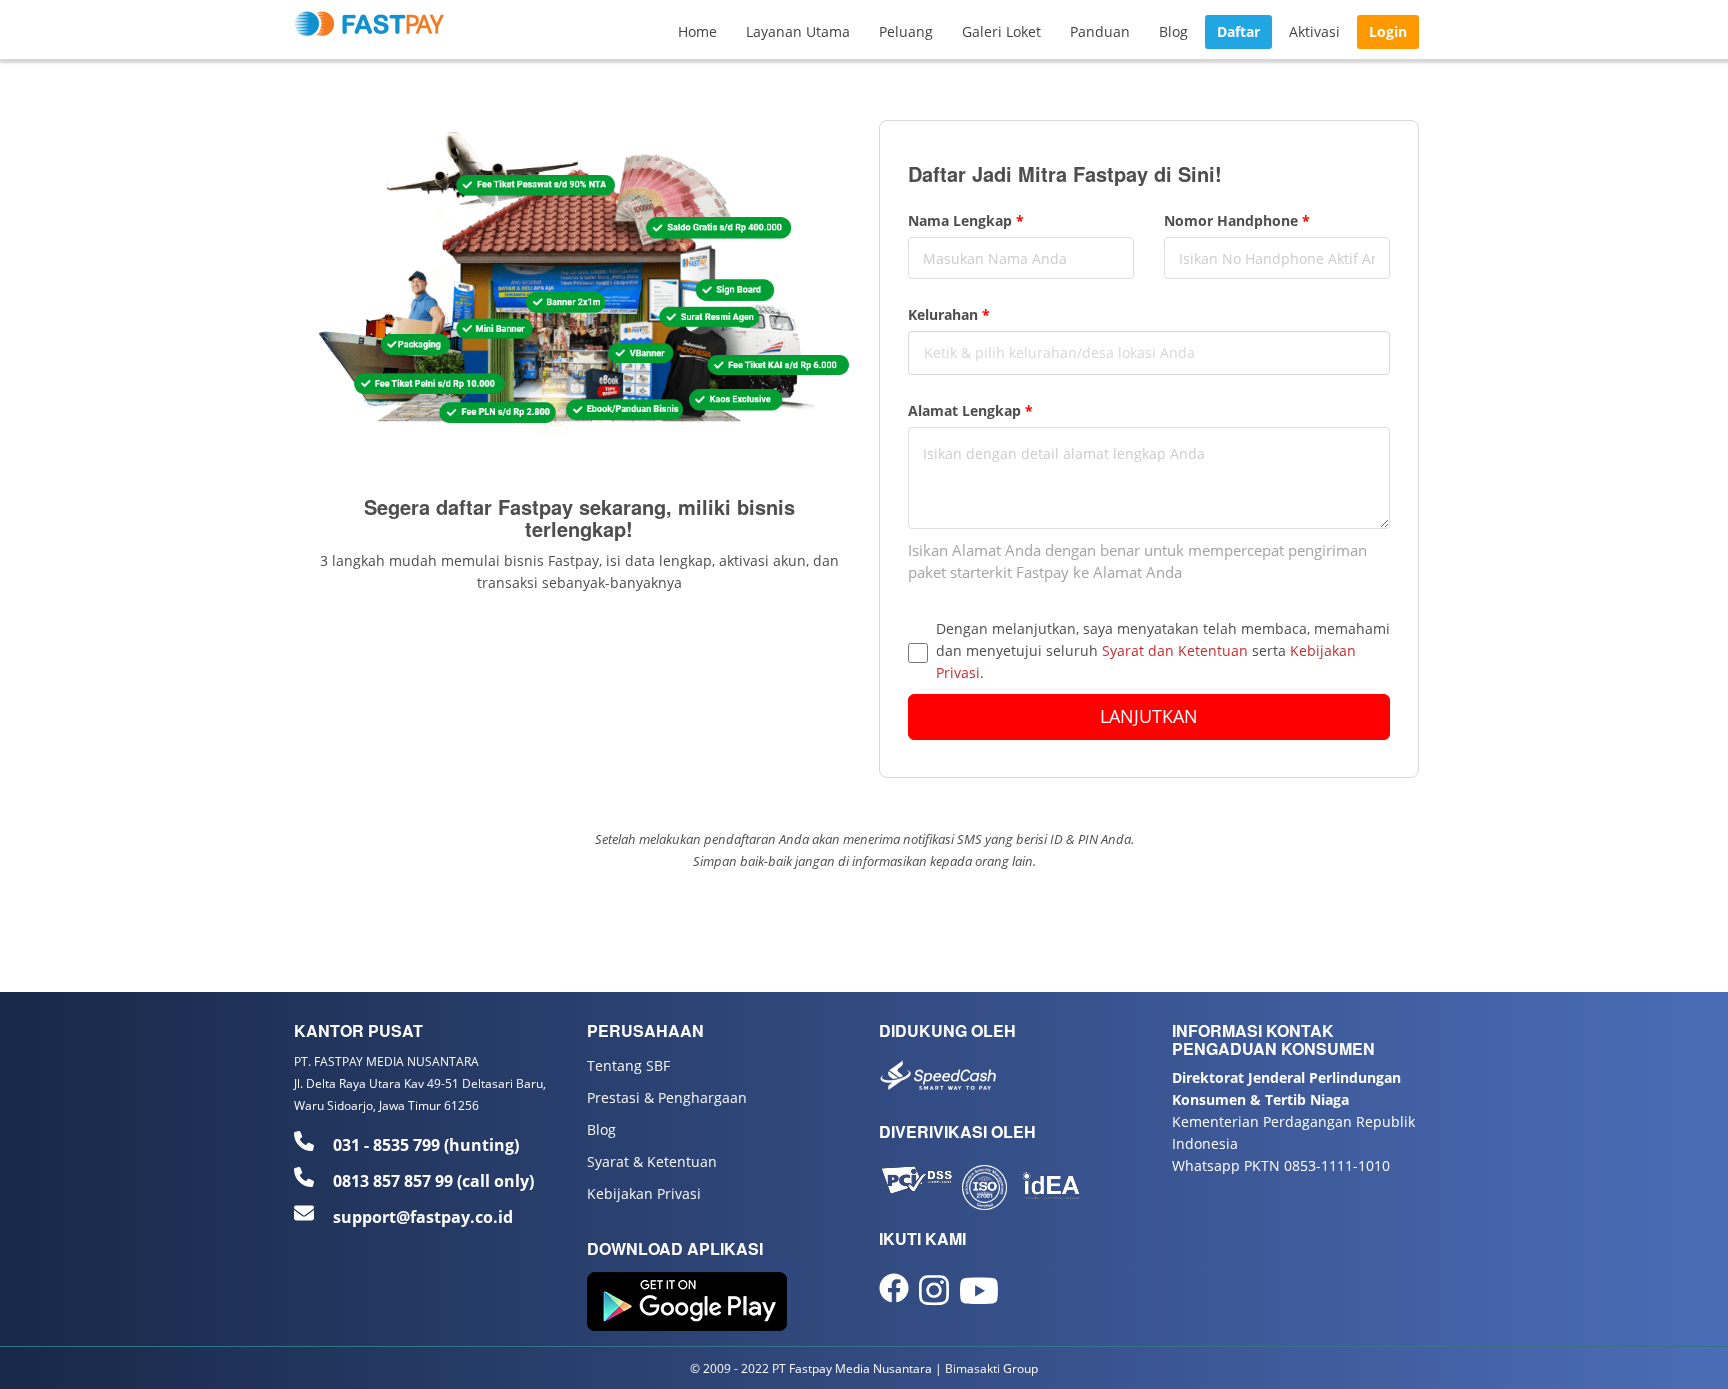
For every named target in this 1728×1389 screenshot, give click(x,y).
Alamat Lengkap (970, 410)
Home (697, 31)
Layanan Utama (798, 31)
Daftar (1238, 31)
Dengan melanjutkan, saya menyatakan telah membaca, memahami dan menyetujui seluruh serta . (1163, 650)
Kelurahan (949, 314)
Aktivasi (1314, 31)
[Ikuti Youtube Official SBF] (979, 1299)
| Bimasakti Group (986, 1368)
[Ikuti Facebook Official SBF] (894, 1294)
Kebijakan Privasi (644, 1193)
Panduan (1100, 31)
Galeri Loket (1001, 31)
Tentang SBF (628, 1065)
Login (1388, 31)
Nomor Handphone (1237, 220)
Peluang (906, 31)
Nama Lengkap (966, 220)
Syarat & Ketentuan (652, 1161)
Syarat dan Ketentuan (1175, 650)
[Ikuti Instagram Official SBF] (934, 1298)
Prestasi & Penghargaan (667, 1097)
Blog (1173, 31)
